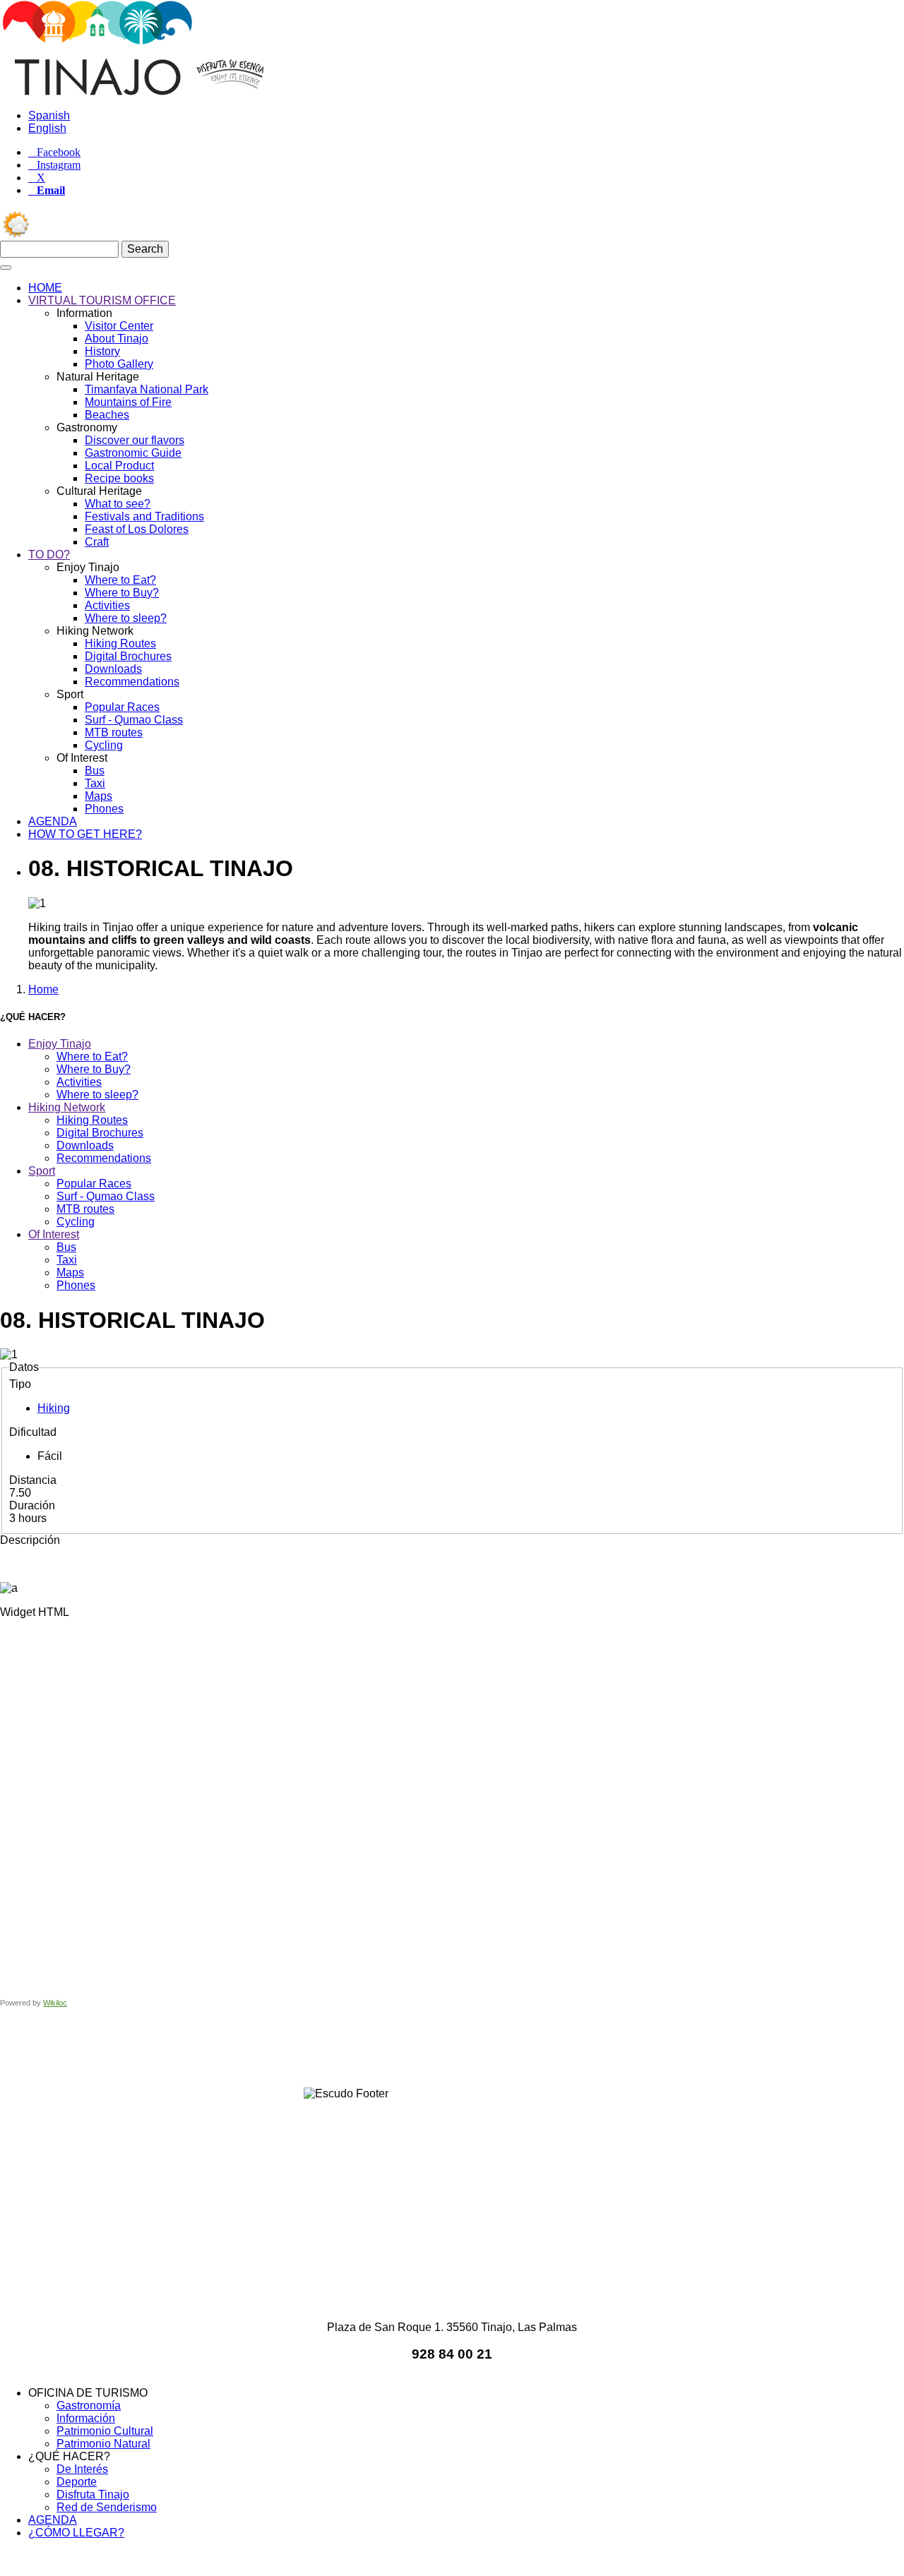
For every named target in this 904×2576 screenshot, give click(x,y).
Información (86, 2418)
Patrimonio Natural (103, 2444)
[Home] (149, 91)
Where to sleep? (126, 618)
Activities (107, 605)
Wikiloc (55, 2003)
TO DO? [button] (49, 555)
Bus (95, 771)
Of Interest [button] (54, 1234)
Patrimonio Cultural (105, 2431)
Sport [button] (42, 1171)
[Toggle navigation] (6, 268)
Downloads (113, 669)
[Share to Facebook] (353, 2048)
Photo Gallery (119, 364)
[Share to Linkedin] (472, 2048)
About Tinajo (117, 339)
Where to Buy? (122, 593)
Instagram (59, 165)
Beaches (107, 415)
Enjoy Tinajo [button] (60, 1044)
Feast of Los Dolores (137, 529)
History (102, 351)
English (47, 128)
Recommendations (132, 682)
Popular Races (122, 707)
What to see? (118, 504)
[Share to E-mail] (511, 2048)
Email (51, 191)
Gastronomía (89, 2406)
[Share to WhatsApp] (432, 2048)
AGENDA (53, 2520)
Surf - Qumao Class (134, 720)
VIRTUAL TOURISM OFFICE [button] (102, 300)
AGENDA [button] (53, 821)
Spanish (49, 115)
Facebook (59, 152)
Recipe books (119, 478)
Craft (97, 542)
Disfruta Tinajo (93, 2494)
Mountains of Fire (128, 402)
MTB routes (114, 732)
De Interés (82, 2469)
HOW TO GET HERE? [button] (85, 834)
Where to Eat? (120, 580)
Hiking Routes (120, 643)
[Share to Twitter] (393, 2048)
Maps (99, 796)
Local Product (119, 466)
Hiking (54, 1408)
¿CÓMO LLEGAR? (76, 2533)
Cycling (104, 745)
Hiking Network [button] (67, 1107)
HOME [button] (45, 288)
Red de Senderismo (107, 2507)
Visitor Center (119, 326)
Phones (104, 809)
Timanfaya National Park (147, 389)
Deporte (77, 2482)
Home (43, 989)
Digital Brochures (128, 656)
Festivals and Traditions (144, 516)
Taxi (95, 783)
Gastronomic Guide (133, 453)
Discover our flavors (135, 440)
